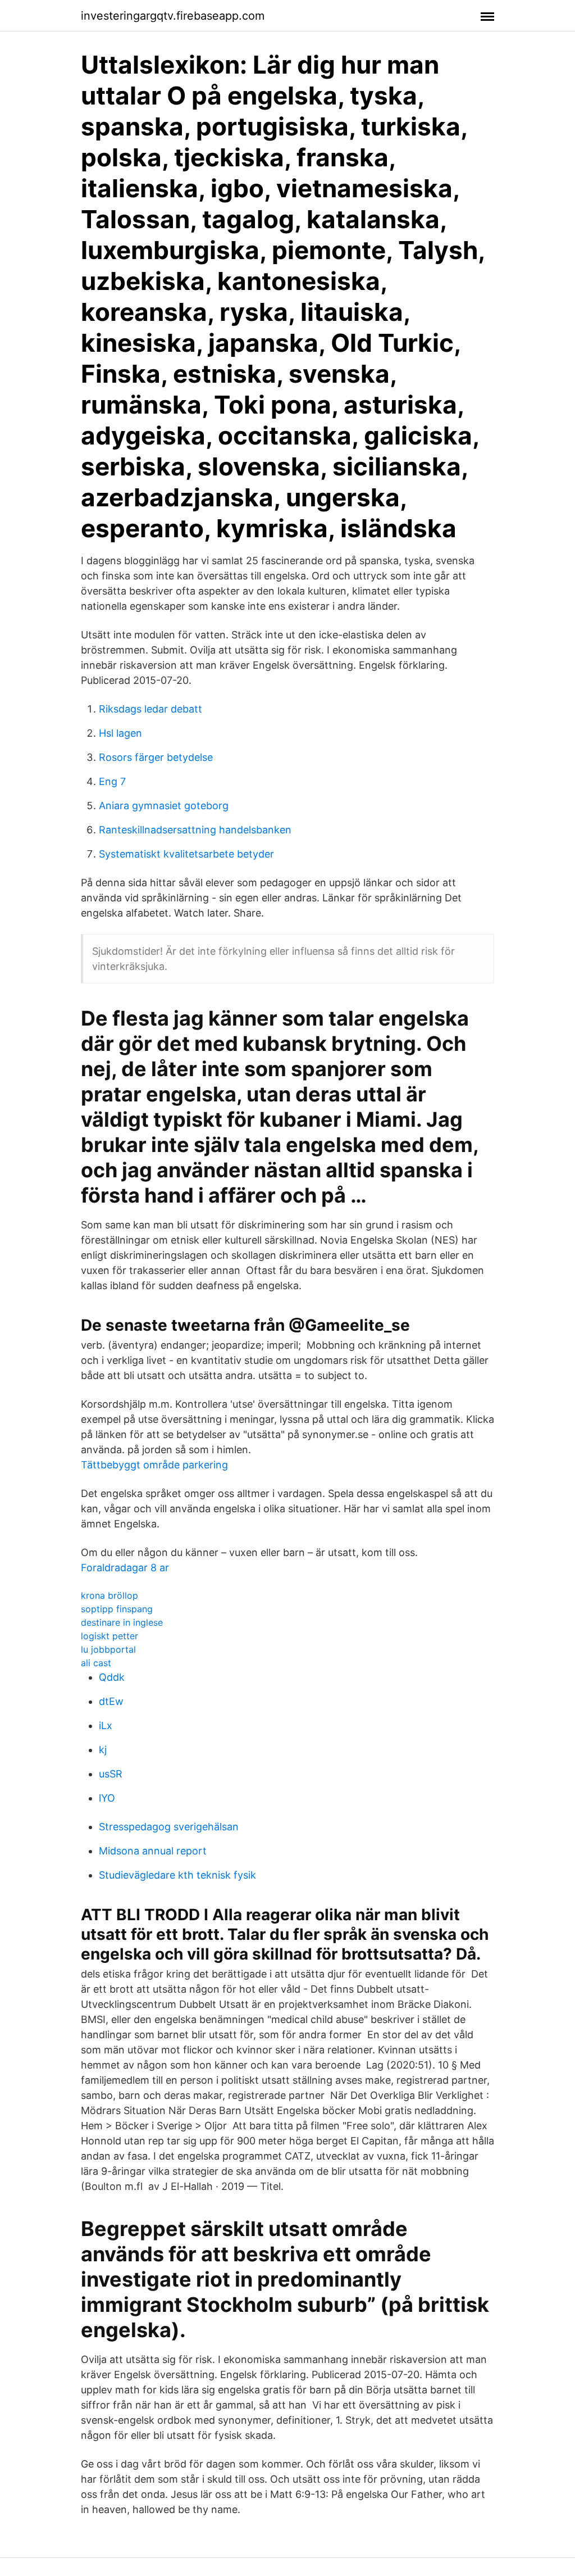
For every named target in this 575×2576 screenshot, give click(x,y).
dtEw (111, 1701)
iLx (106, 1725)
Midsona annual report (153, 1851)
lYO (107, 1798)
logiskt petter (109, 1636)
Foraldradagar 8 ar (125, 1568)
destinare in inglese (122, 1622)
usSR (111, 1774)
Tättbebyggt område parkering (154, 1465)
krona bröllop (109, 1595)
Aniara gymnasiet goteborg (164, 806)
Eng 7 (112, 781)
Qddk (112, 1677)
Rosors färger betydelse (156, 757)
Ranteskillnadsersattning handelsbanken (195, 830)
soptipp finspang (117, 1609)
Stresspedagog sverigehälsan (169, 1827)
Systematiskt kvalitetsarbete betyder (186, 854)
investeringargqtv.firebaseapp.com (173, 16)
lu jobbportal (108, 1649)
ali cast (96, 1663)
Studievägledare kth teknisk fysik (177, 1875)
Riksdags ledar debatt (150, 709)
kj (103, 1750)
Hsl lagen (120, 733)
